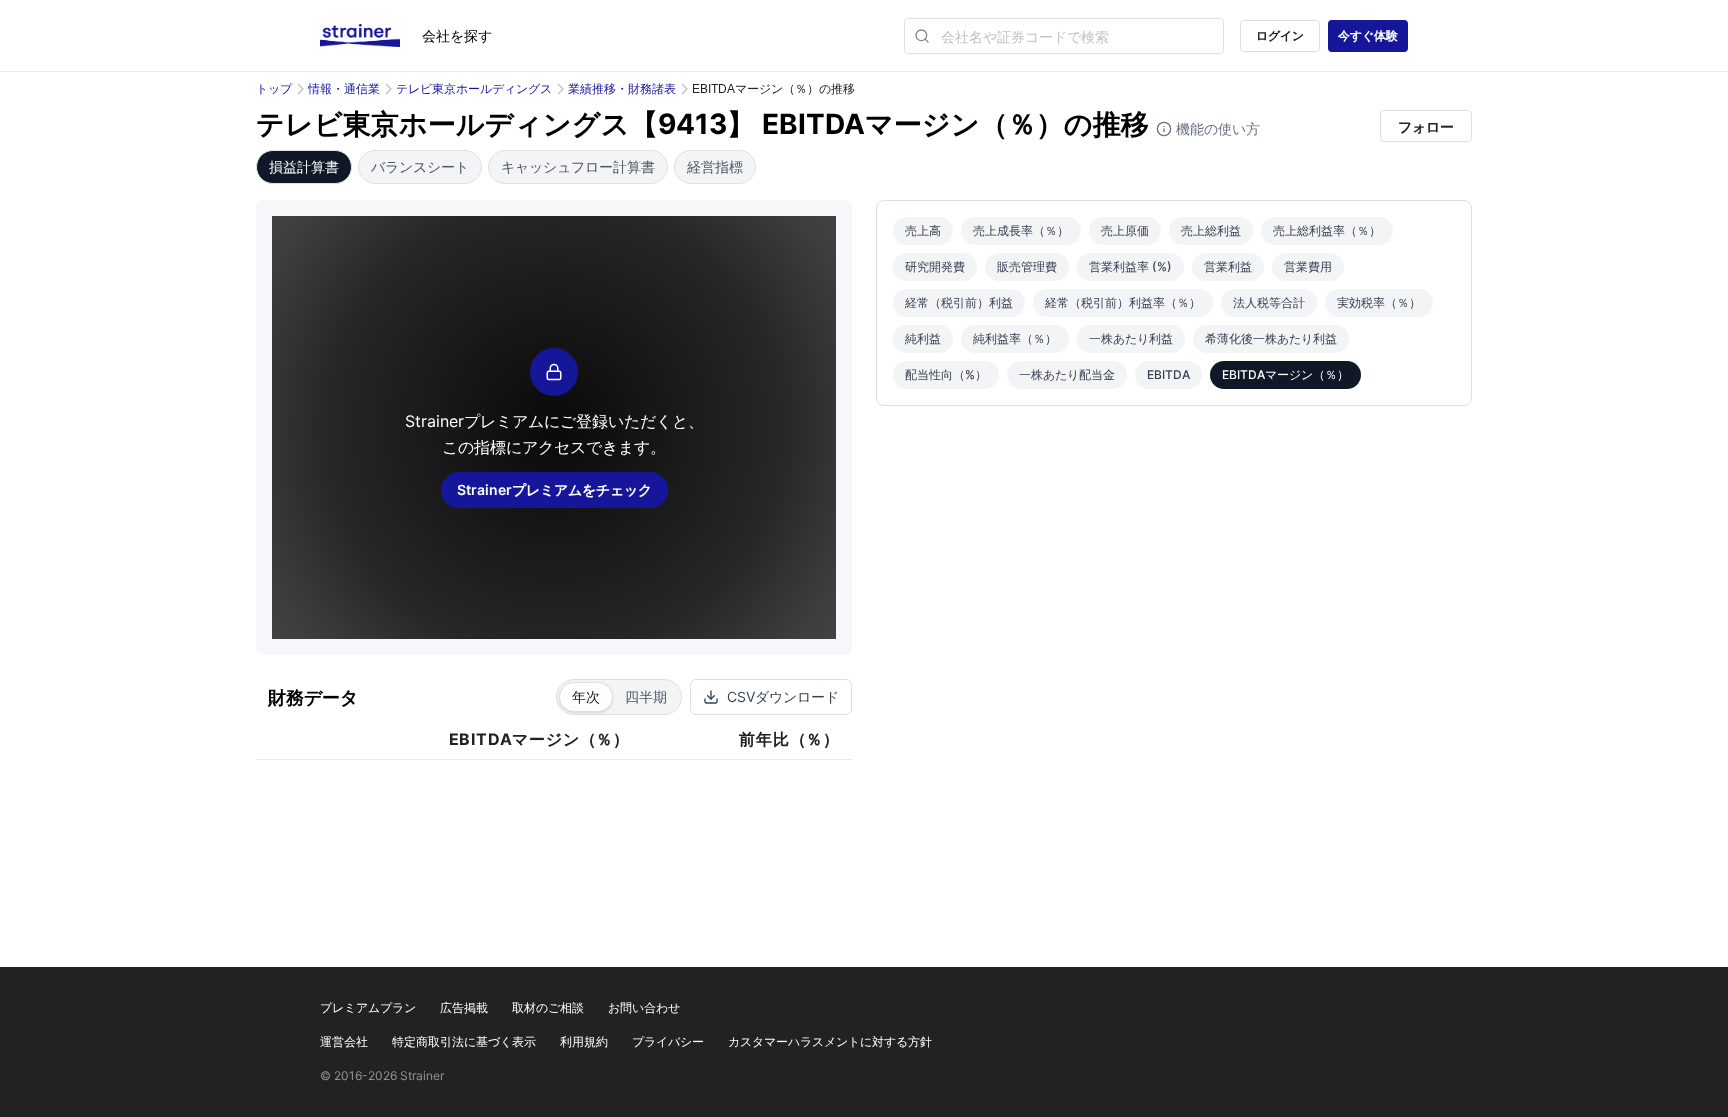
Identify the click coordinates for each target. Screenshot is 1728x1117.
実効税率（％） (1379, 302)
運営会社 (344, 1041)
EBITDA (1168, 374)
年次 (586, 696)
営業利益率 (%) (1130, 266)
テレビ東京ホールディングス (474, 88)
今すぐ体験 (1368, 35)
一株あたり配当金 (1067, 374)
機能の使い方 (1216, 128)
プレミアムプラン (368, 1007)
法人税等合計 (1269, 302)
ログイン (1280, 35)
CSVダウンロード (783, 696)
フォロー (1426, 126)
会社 (457, 35)
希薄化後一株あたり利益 (1271, 338)
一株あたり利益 (1131, 338)
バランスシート (420, 166)
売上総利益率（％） (1327, 230)
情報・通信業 (344, 88)
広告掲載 (464, 1007)
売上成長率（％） (1021, 230)
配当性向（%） (946, 374)
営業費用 (1308, 266)
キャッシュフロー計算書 (578, 166)
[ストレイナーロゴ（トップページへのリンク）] (371, 36)
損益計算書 (304, 166)
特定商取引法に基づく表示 (464, 1041)
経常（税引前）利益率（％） (1123, 302)
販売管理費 (1027, 266)
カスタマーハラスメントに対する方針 (830, 1041)
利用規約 (584, 1041)
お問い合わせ (644, 1007)
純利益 (923, 338)
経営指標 (715, 166)
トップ (274, 88)
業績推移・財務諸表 (622, 88)
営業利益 (1228, 266)
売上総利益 (1211, 230)
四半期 (646, 696)
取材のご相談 (548, 1007)
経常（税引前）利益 (959, 302)
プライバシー (668, 1041)
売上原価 (1125, 230)
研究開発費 (935, 266)
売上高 (923, 230)
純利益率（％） (1015, 338)
